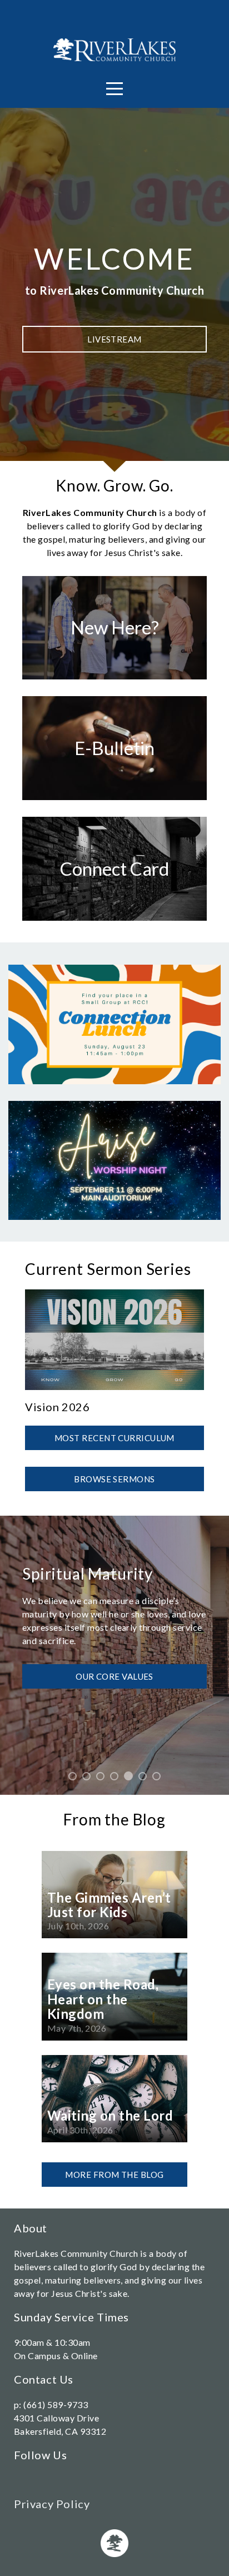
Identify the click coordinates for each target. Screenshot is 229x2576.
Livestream (114, 339)
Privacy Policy (52, 2504)
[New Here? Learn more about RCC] (114, 679)
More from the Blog (114, 2175)
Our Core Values (114, 1676)
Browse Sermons (114, 1479)
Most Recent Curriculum (114, 1438)
